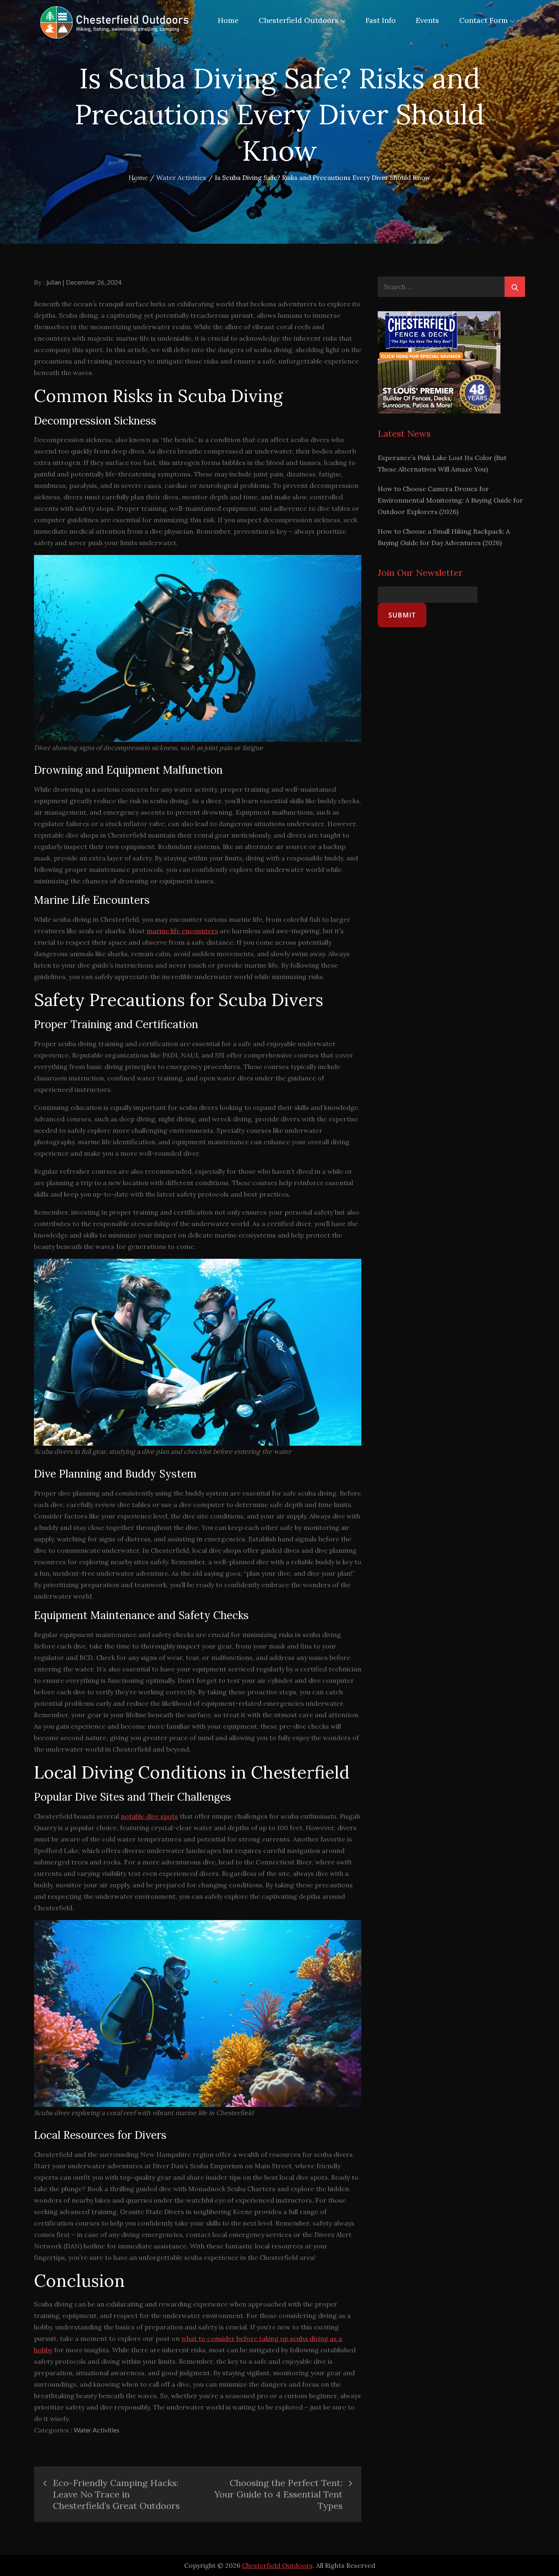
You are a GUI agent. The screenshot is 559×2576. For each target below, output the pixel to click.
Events (427, 20)
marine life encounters (182, 931)
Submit (402, 615)
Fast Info (381, 20)
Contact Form (483, 20)
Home (228, 20)
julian (54, 282)
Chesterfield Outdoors (299, 20)
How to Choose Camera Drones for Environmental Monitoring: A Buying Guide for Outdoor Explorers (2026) (450, 500)
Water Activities (97, 2430)
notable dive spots (149, 1816)
